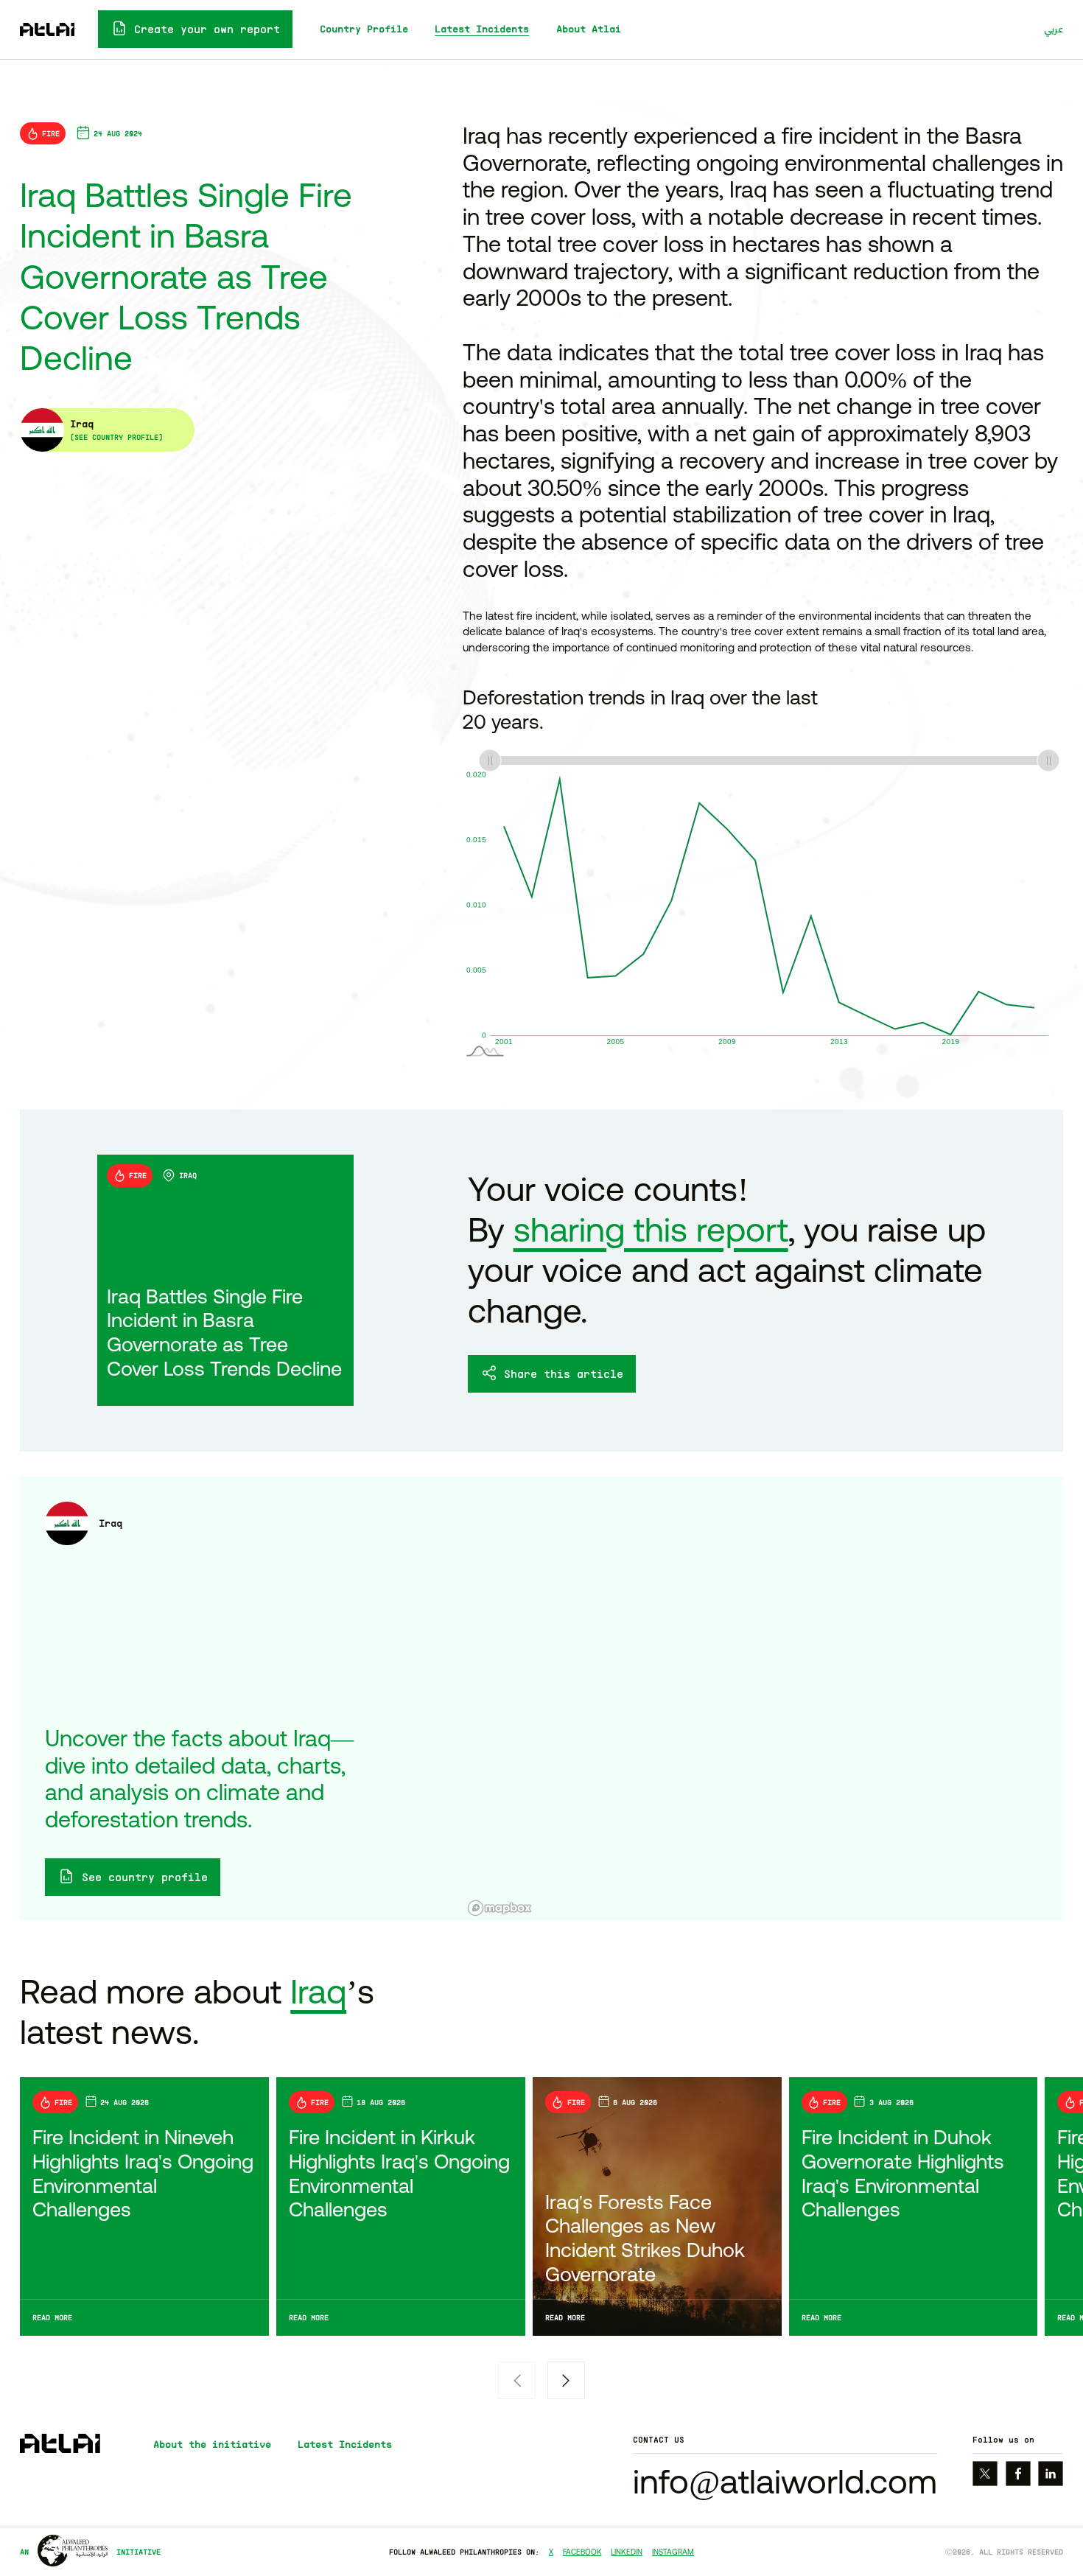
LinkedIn (627, 2552)
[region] (763, 1699)
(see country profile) (116, 437)
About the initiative (212, 2444)
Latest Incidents (482, 29)
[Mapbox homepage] (500, 1908)
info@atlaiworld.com (785, 2481)
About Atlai (589, 29)
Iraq (318, 1991)
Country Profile (364, 29)
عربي (1054, 29)
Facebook (582, 2552)
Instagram (673, 2552)
